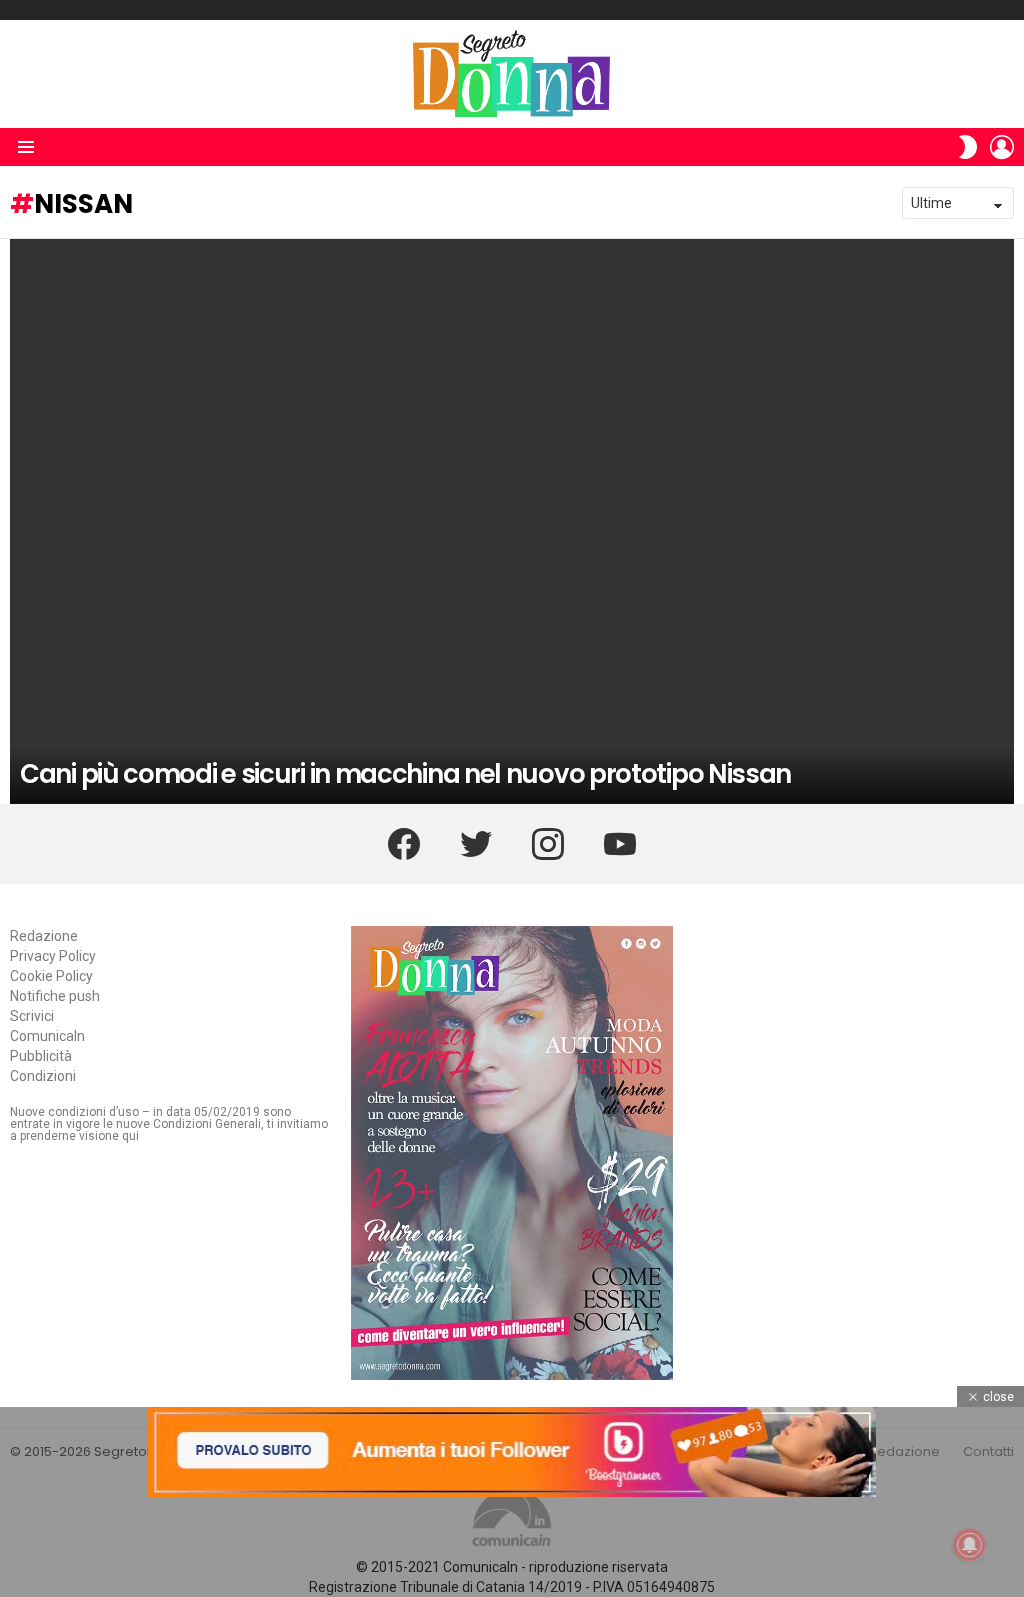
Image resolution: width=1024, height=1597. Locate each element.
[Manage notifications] (970, 1545)
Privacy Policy (53, 956)
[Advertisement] (512, 1547)
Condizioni (43, 1076)
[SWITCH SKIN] (968, 147)
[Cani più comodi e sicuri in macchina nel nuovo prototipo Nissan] (512, 521)
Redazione (44, 936)
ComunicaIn (47, 1036)
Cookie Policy (51, 976)
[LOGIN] (1002, 147)
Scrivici (32, 1016)
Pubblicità (41, 1056)
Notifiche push (55, 996)
